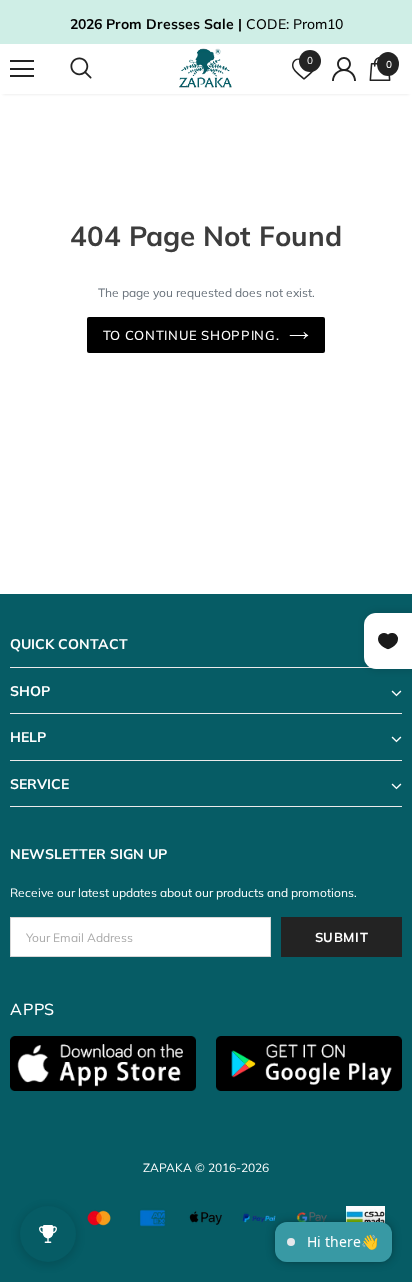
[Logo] (208, 68)
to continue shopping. (191, 335)
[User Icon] (344, 69)
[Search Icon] (100, 69)
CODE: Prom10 (206, 24)
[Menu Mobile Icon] (22, 69)
